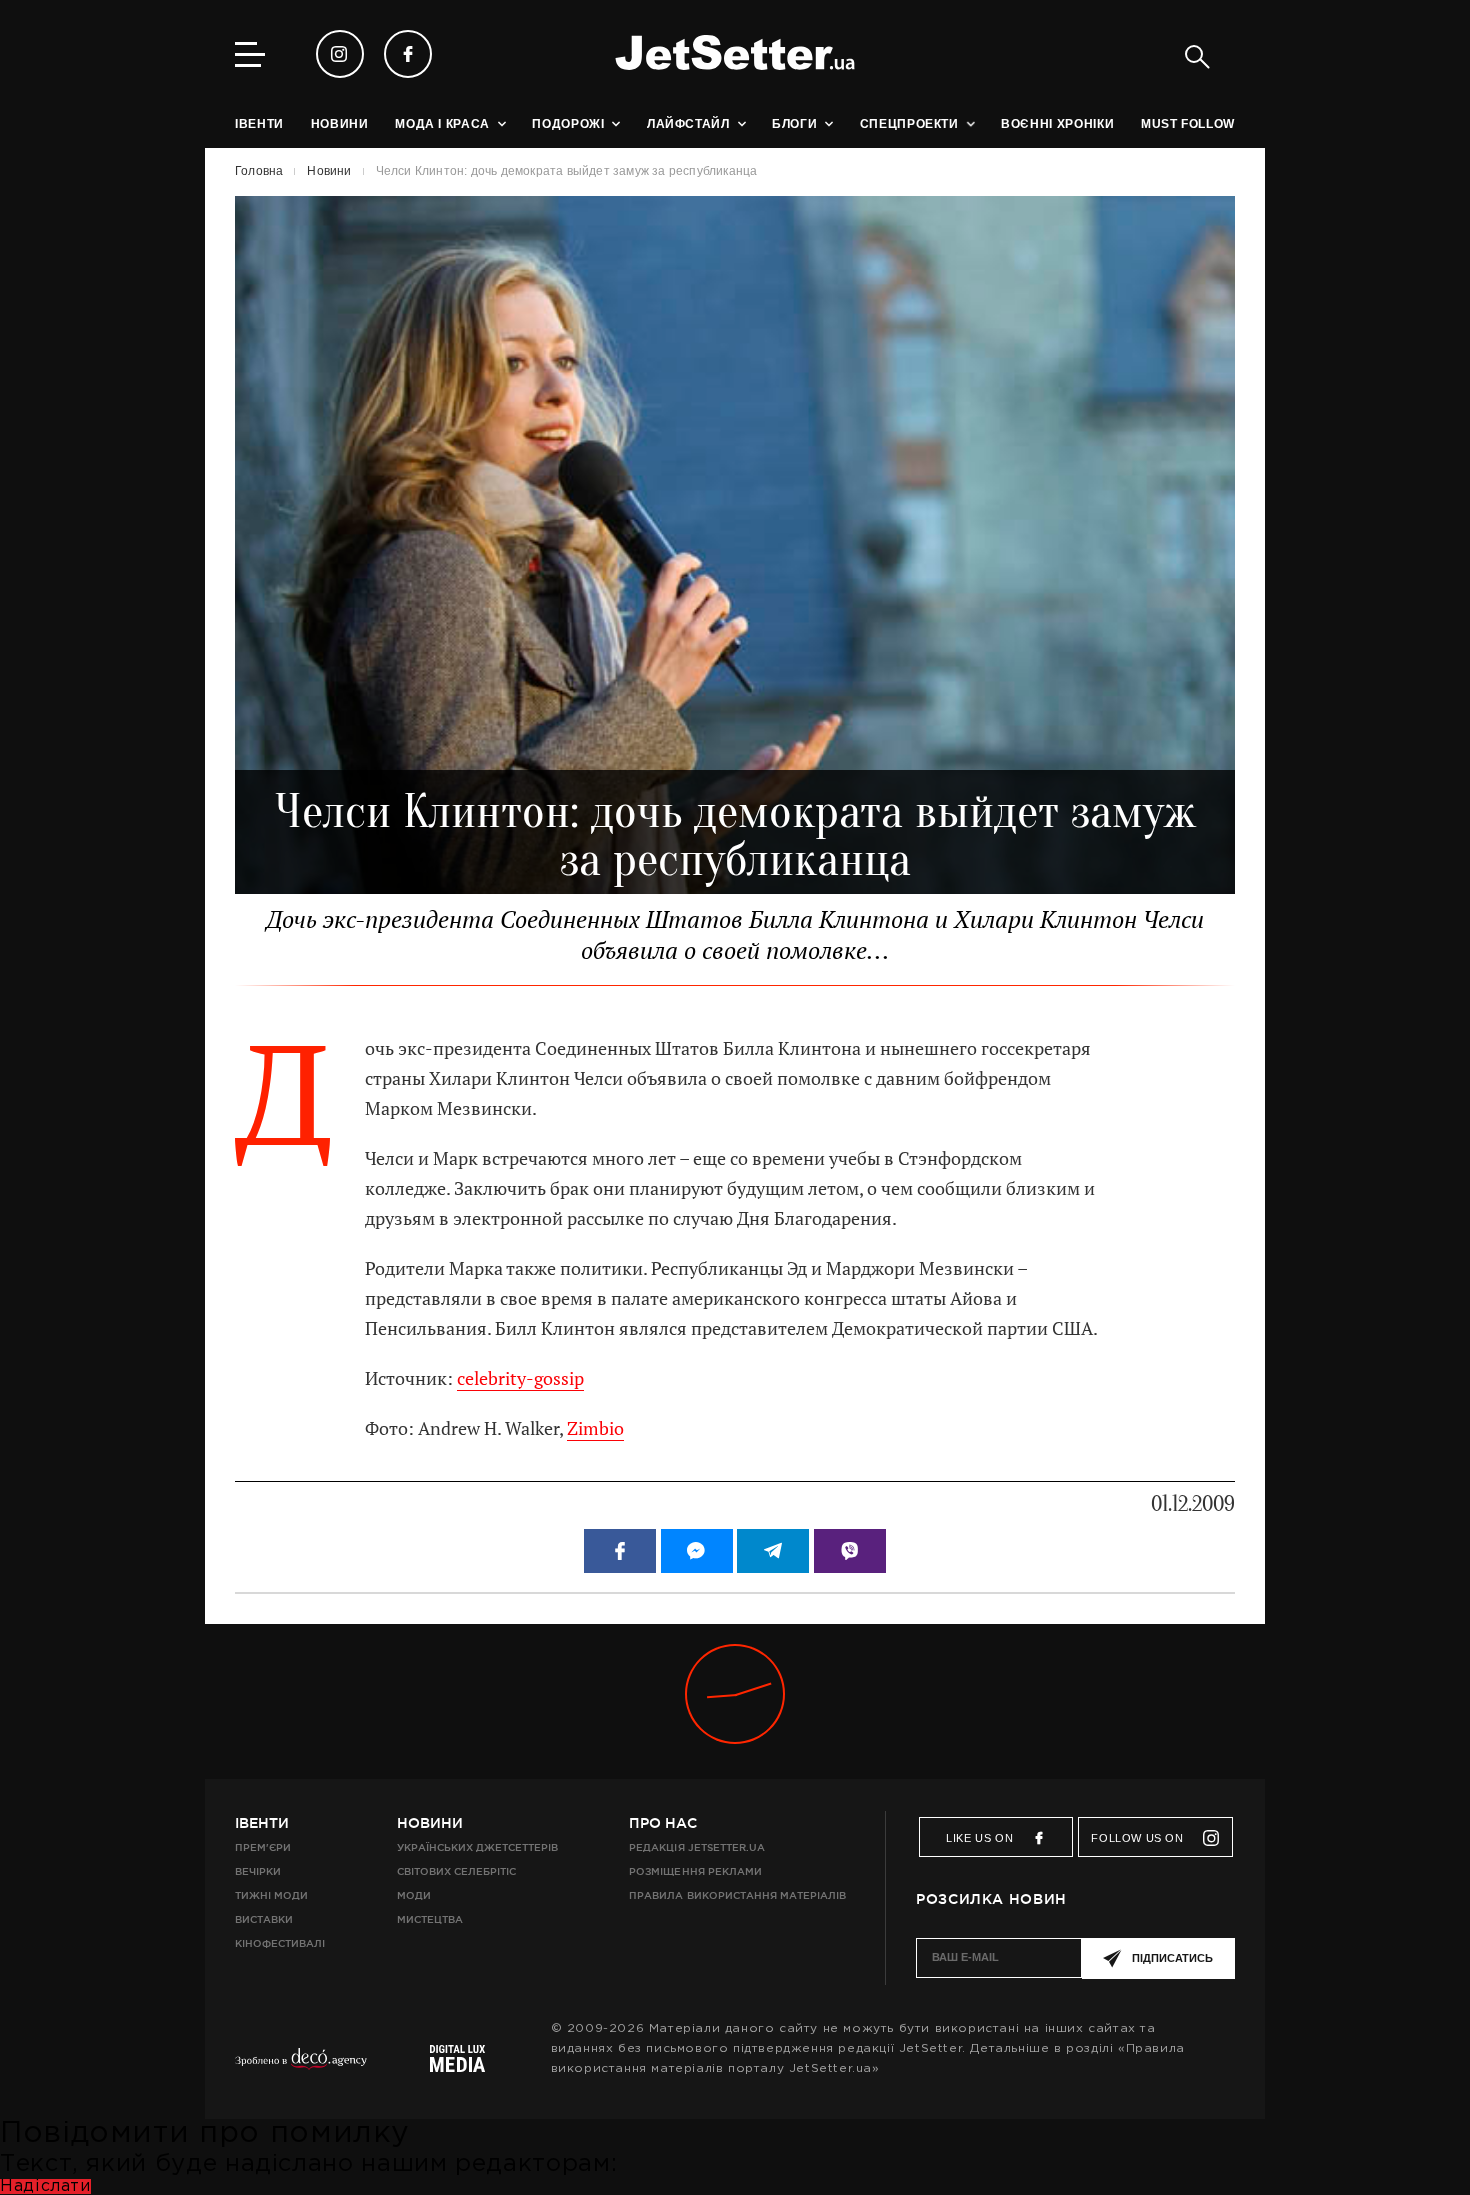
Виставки (264, 1919)
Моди (414, 1895)
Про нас (663, 1823)
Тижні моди (271, 1895)
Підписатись (1172, 1958)
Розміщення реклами (695, 1871)
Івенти (262, 1823)
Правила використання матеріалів (737, 1895)
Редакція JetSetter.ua (696, 1847)
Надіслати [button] (45, 2186)
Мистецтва (430, 1919)
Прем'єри (263, 1847)
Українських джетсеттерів (477, 1847)
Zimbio (595, 1428)
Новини (430, 1823)
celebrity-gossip (520, 1378)
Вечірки (258, 1871)
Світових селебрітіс (456, 1871)
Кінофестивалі (280, 1943)
